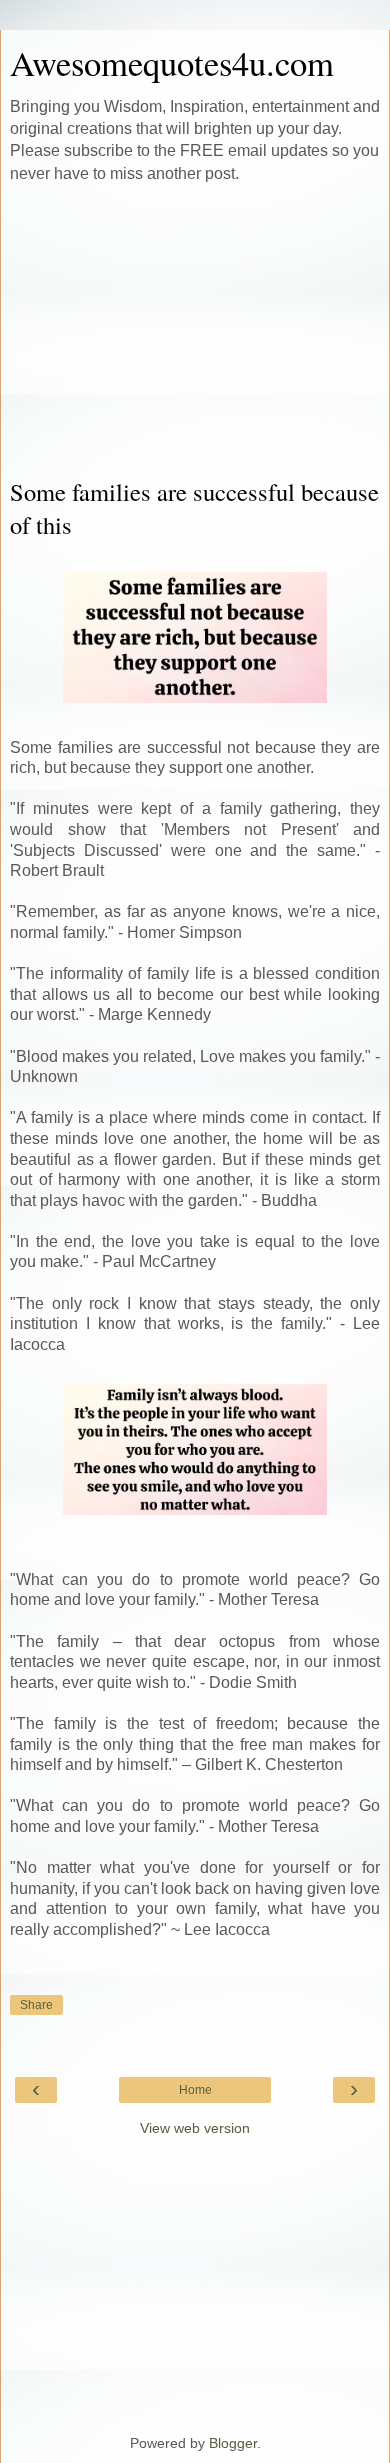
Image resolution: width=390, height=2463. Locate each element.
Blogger (233, 2443)
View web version (195, 2128)
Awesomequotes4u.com (172, 63)
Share (36, 2005)
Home (195, 2090)
